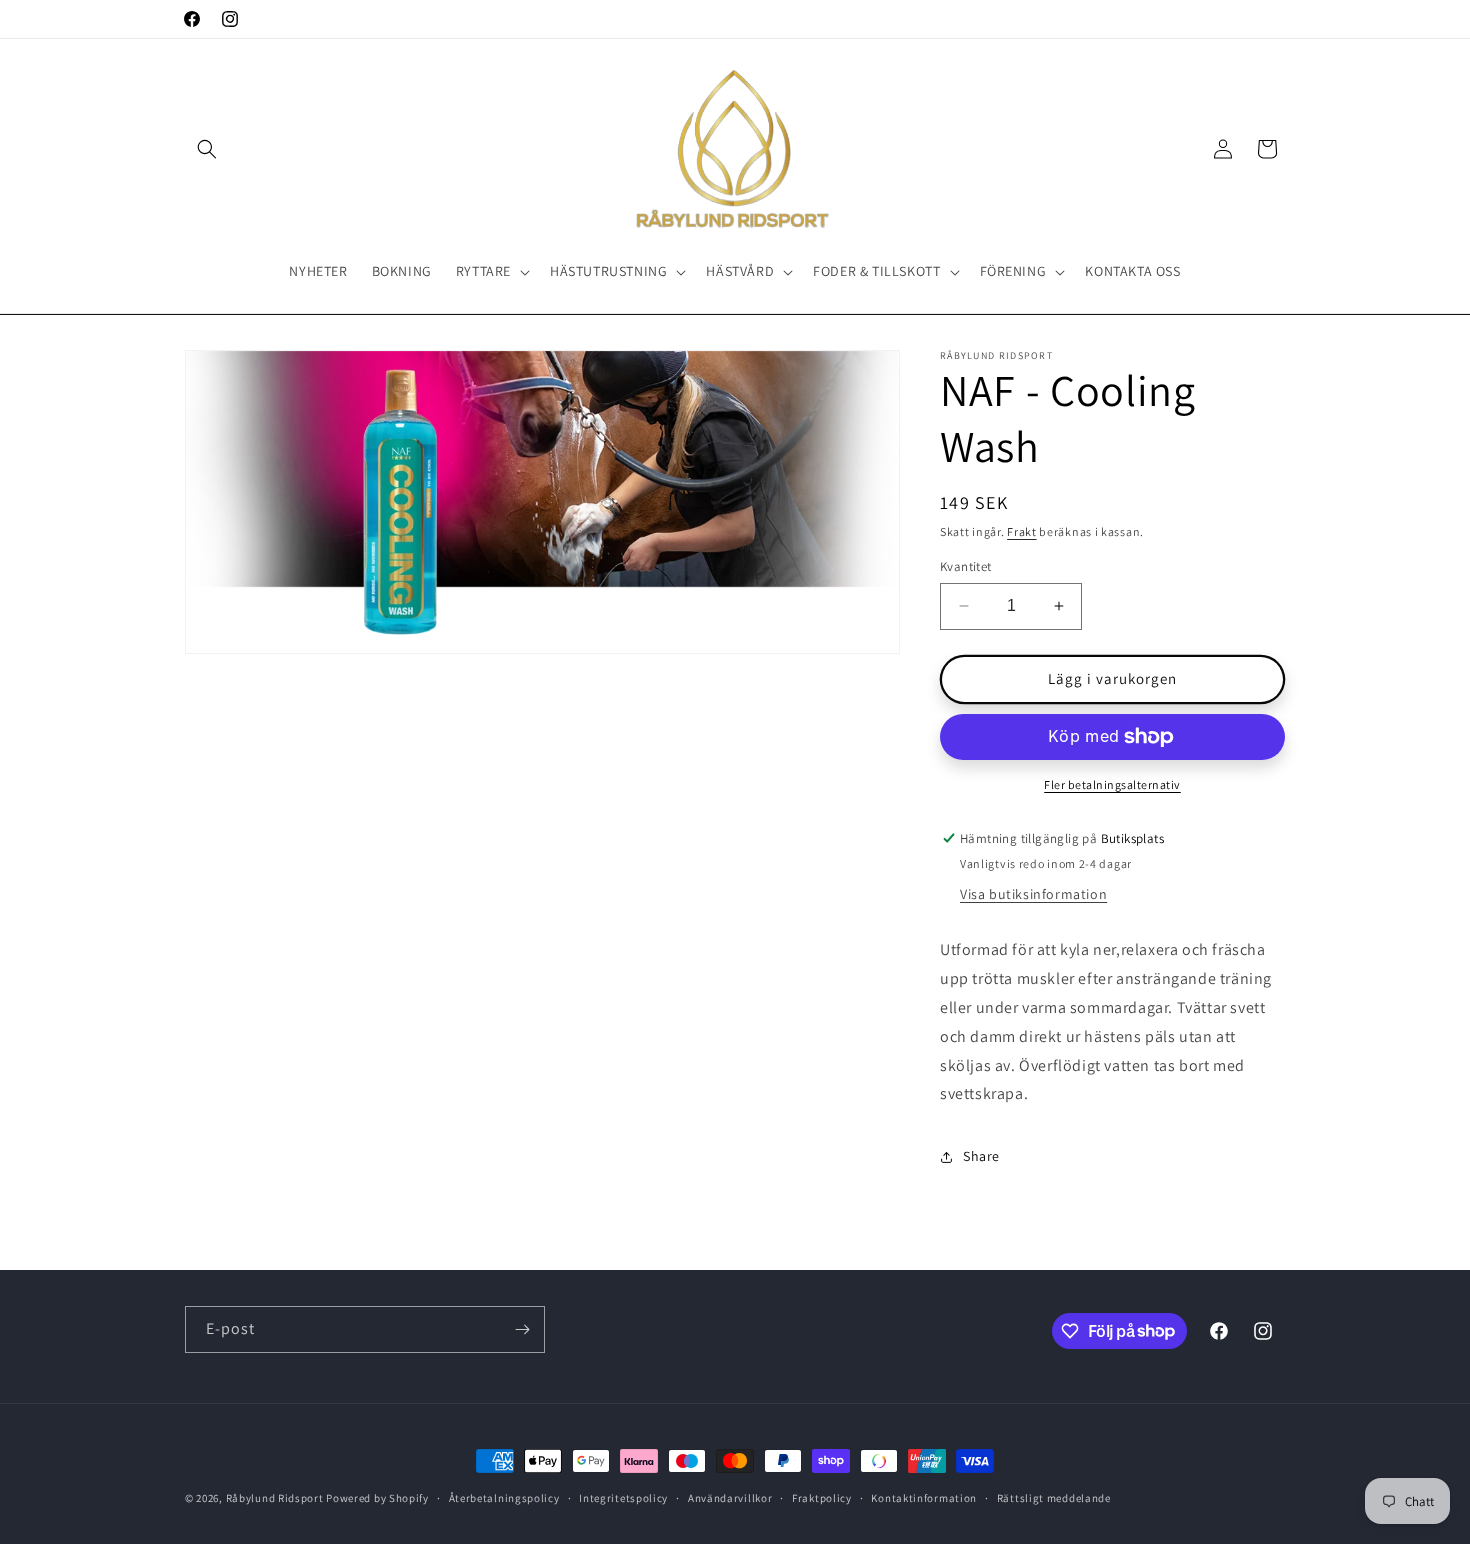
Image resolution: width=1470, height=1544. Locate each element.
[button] (207, 149)
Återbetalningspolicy (504, 1497)
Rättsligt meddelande (1054, 1497)
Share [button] (981, 1156)
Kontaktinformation (924, 1497)
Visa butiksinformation (1033, 895)
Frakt (1022, 531)
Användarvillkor (730, 1497)
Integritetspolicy (623, 1497)
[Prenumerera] (522, 1329)
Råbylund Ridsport (275, 1498)
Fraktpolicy (822, 1497)
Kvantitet (966, 566)
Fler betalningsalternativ (1112, 784)
